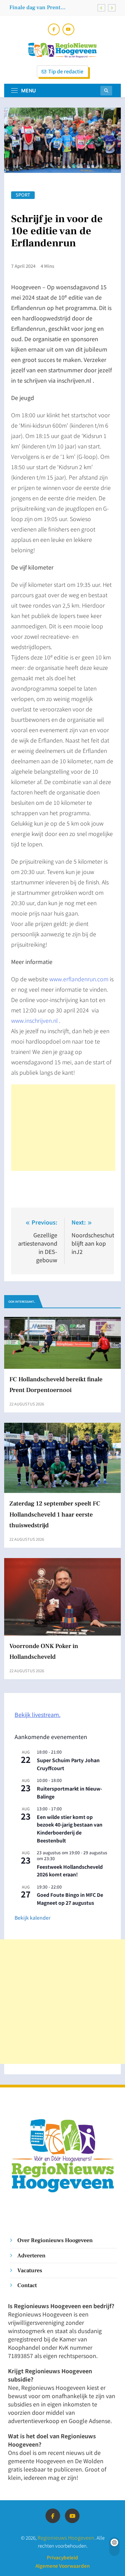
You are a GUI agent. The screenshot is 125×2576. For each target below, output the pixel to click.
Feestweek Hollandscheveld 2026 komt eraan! (70, 1871)
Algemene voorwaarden (62, 2566)
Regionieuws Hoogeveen (66, 2537)
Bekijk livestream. (37, 1714)
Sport (23, 195)
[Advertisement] (63, 1128)
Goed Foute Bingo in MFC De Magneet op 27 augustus (70, 1899)
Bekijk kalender (32, 1918)
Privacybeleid (62, 2557)
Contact (27, 2285)
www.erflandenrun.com (79, 979)
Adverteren (31, 2255)
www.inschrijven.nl (34, 1020)
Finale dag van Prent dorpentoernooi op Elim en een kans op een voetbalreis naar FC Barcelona (49, 7)
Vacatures (30, 2270)
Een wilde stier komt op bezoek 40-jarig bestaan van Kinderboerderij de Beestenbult (70, 1829)
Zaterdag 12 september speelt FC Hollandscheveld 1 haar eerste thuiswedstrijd (55, 1514)
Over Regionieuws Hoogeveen (55, 2240)
